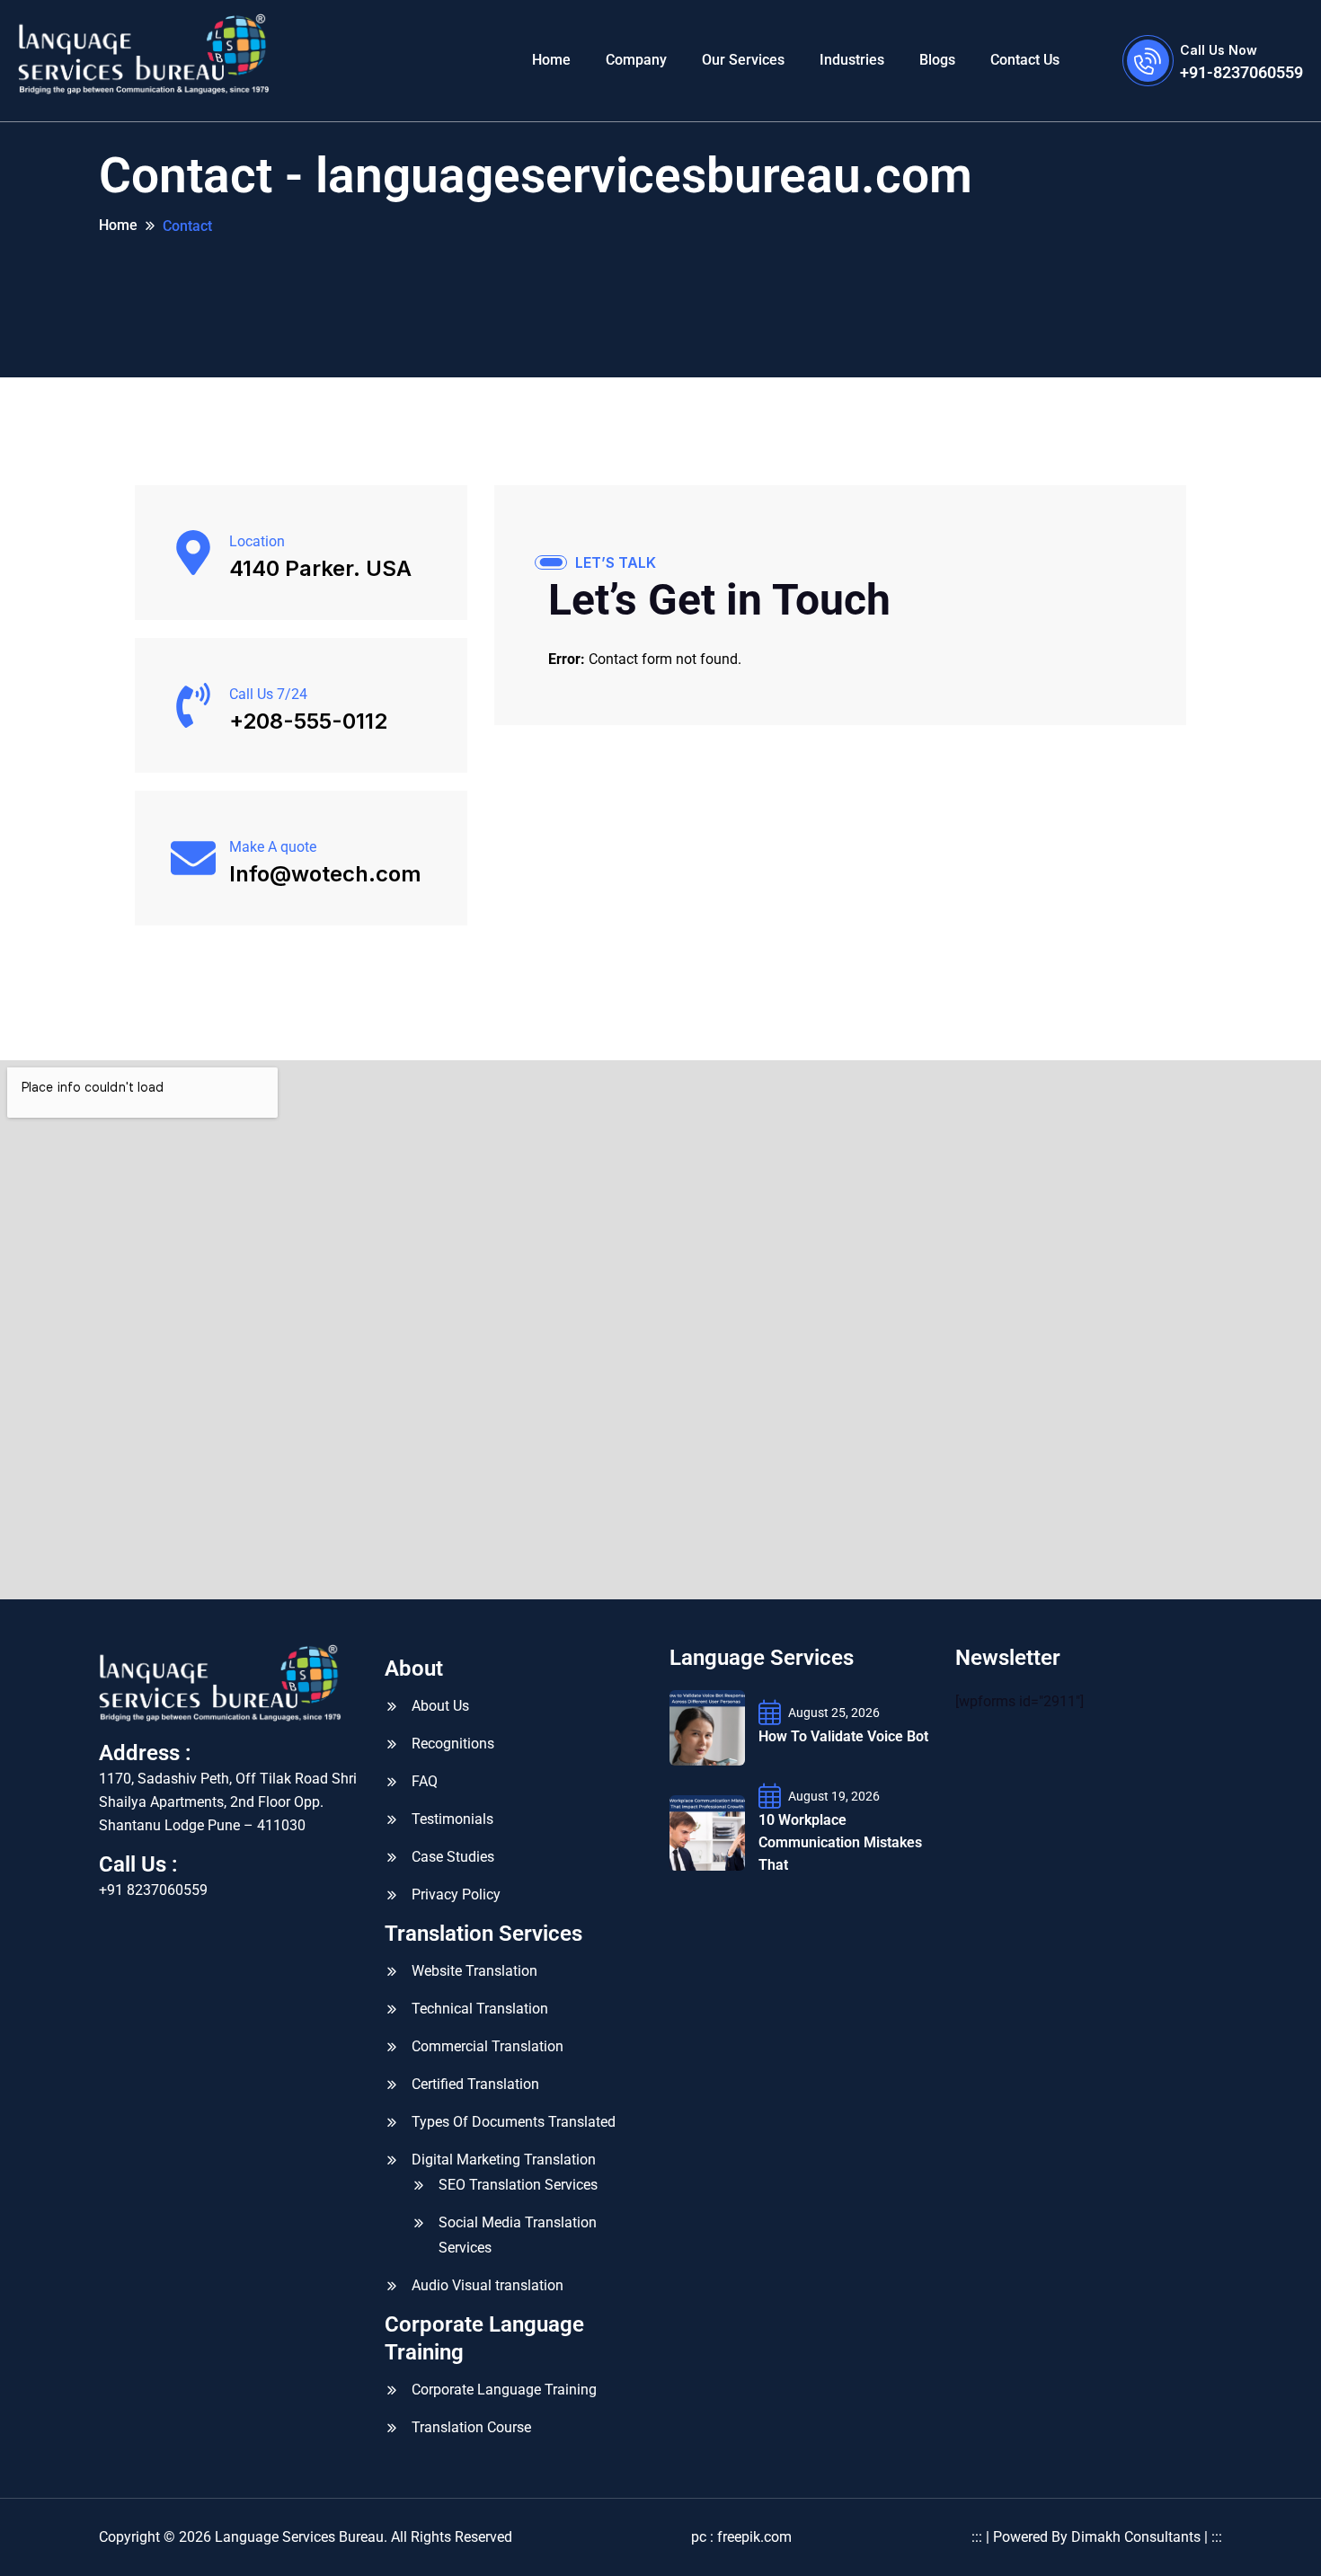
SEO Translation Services (518, 2185)
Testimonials (452, 1819)
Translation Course (471, 2427)
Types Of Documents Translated (514, 2122)
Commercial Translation (488, 2046)
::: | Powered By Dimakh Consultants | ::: (1097, 2537)
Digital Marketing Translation (504, 2160)
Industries (852, 60)
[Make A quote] (193, 858)
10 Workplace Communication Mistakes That (840, 1842)
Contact (187, 226)
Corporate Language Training (504, 2390)
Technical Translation (480, 2009)
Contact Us (1025, 60)
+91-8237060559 (1241, 72)
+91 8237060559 (153, 1890)
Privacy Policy (456, 1894)
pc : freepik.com (741, 2537)
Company (636, 60)
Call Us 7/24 (268, 694)
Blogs (937, 60)
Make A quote (273, 847)
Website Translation (474, 1971)
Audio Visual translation (488, 2285)
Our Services (743, 60)
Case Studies (453, 1857)
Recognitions (453, 1744)
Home (551, 60)
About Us (440, 1706)
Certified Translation (475, 2084)
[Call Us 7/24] (193, 705)
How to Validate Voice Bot (843, 1736)
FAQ (425, 1781)
